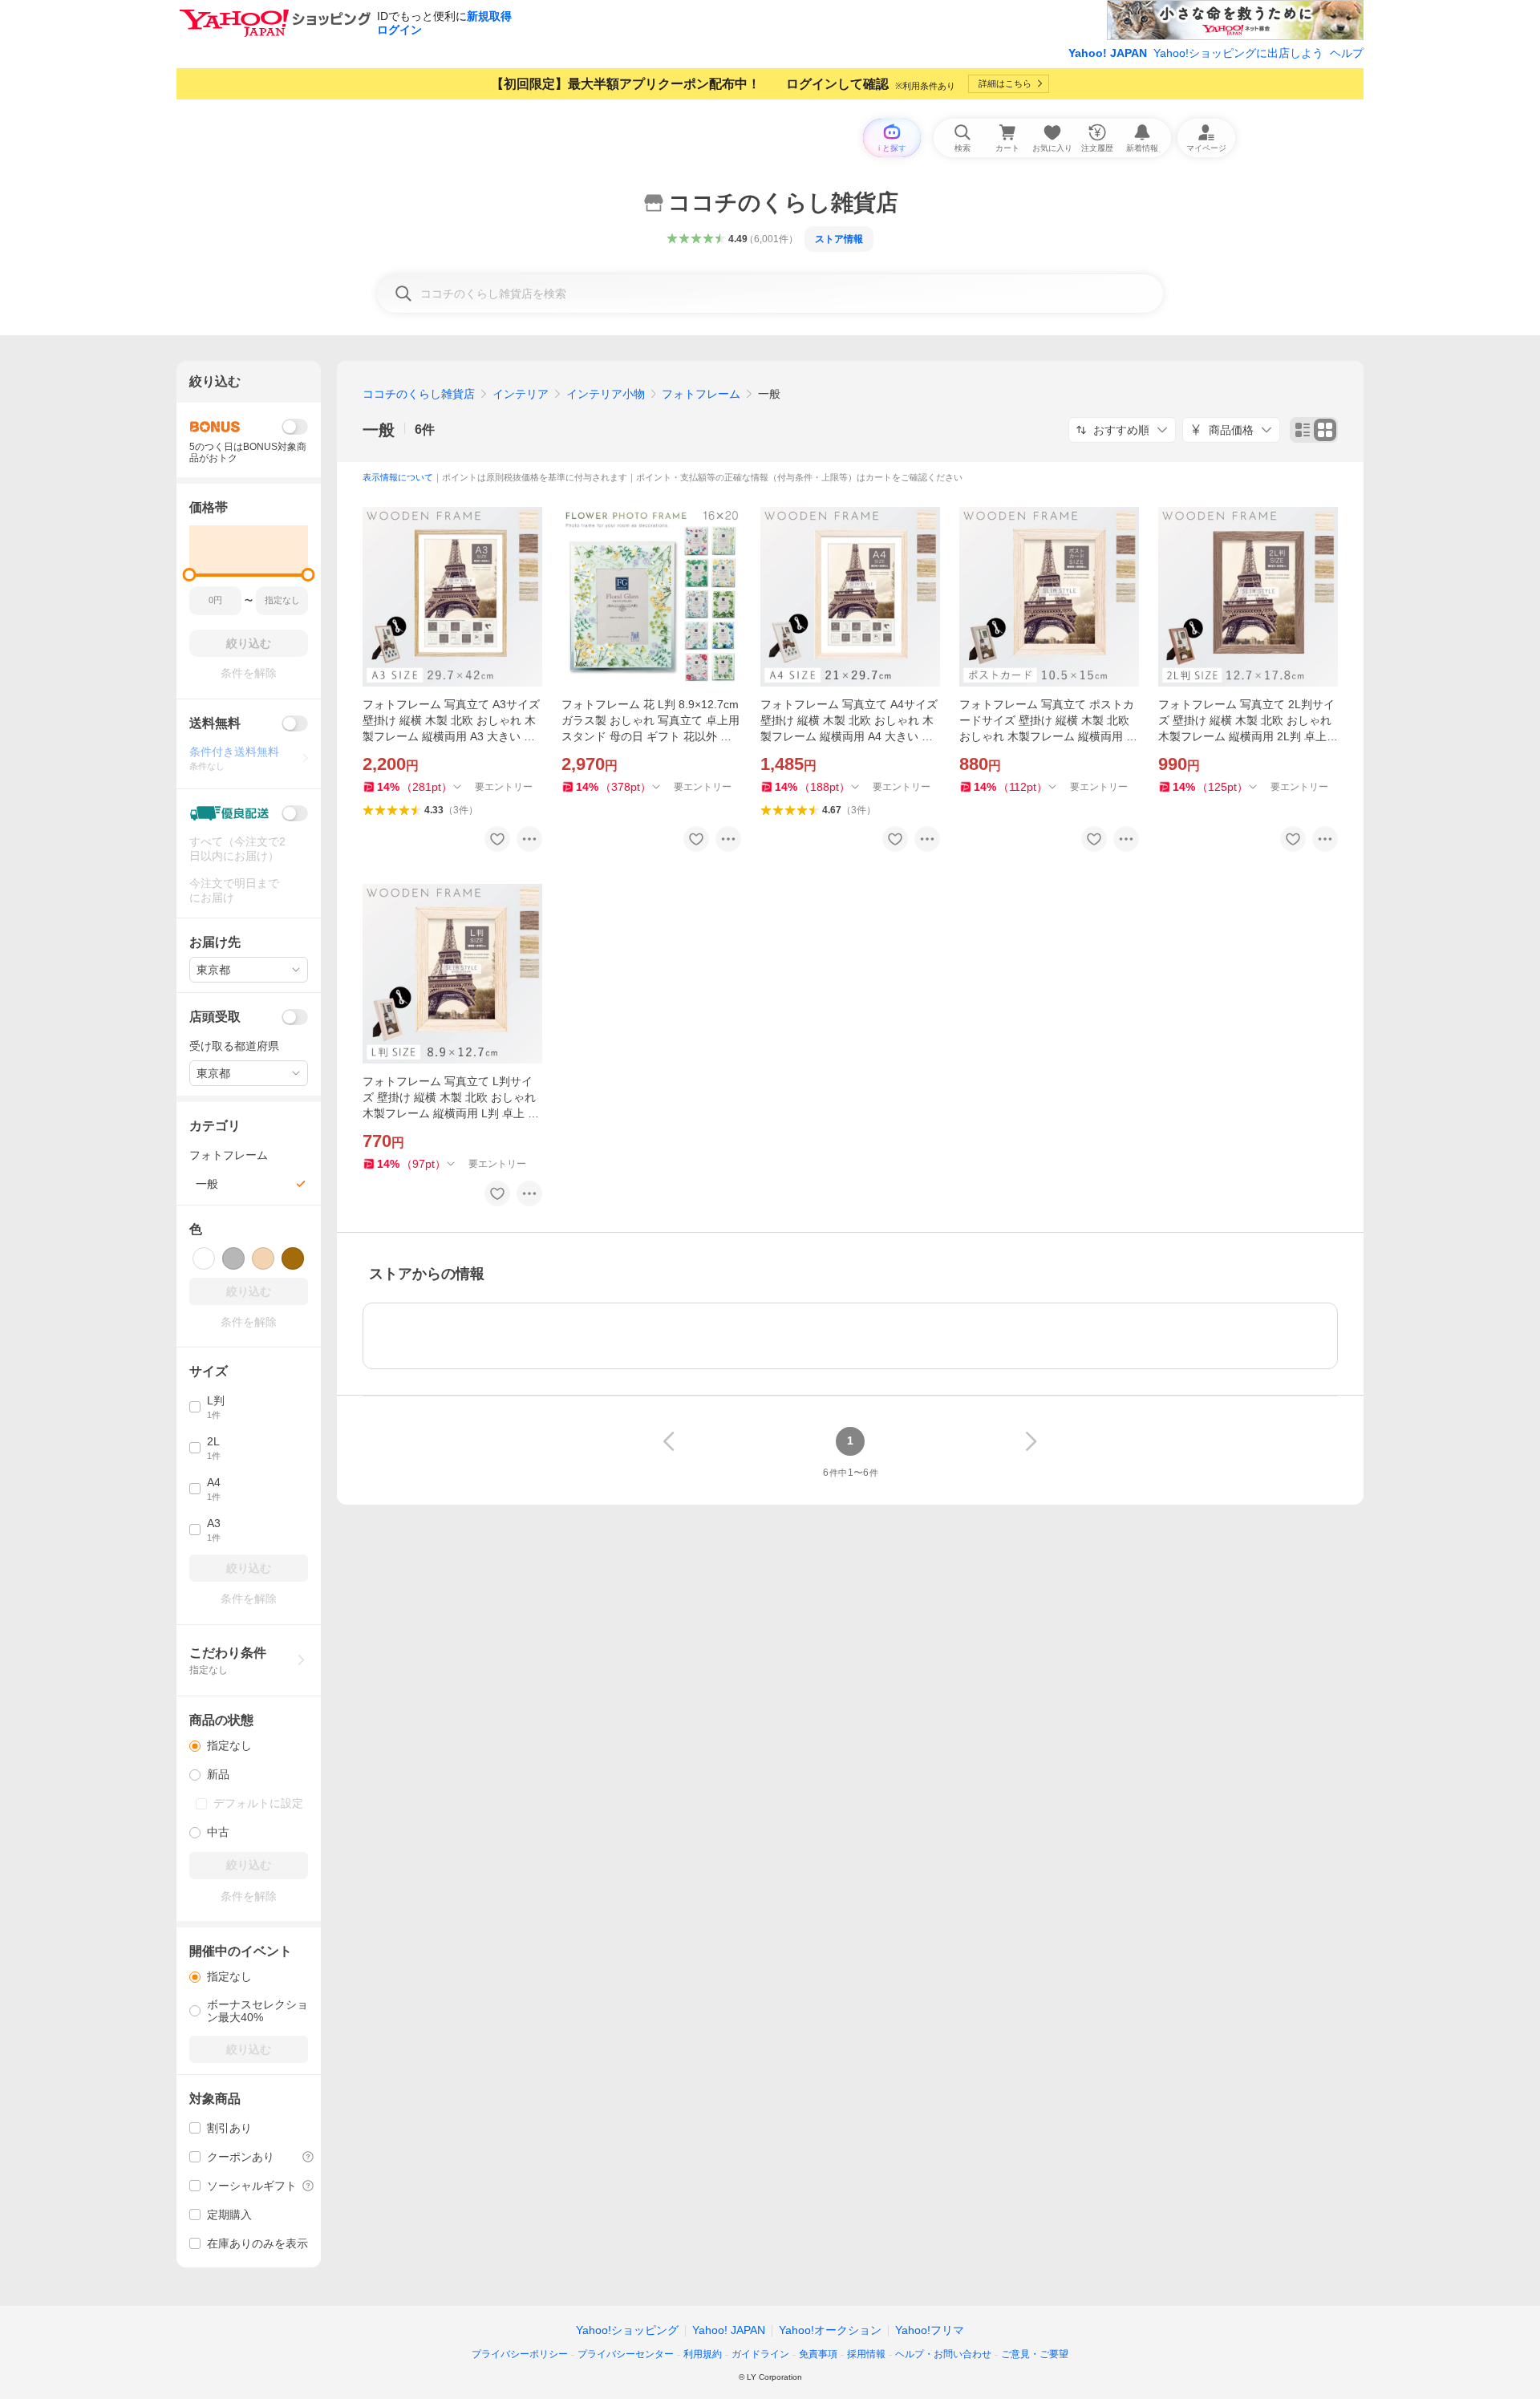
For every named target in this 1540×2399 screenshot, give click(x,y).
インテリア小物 (606, 394)
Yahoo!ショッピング (627, 2330)
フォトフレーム (701, 394)
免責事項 (818, 2354)
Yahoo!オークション (830, 2330)
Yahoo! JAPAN (1108, 53)
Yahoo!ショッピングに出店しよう (1238, 53)
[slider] (190, 575)
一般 (379, 430)
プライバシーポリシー (520, 2354)
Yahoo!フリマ (930, 2330)
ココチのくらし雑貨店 (419, 394)
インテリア (521, 394)
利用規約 (703, 2354)
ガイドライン (760, 2354)
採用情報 (866, 2354)
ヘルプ (1347, 53)
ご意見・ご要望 (1035, 2354)
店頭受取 (215, 1017)
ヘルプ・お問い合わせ (943, 2354)
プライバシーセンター (626, 2354)
